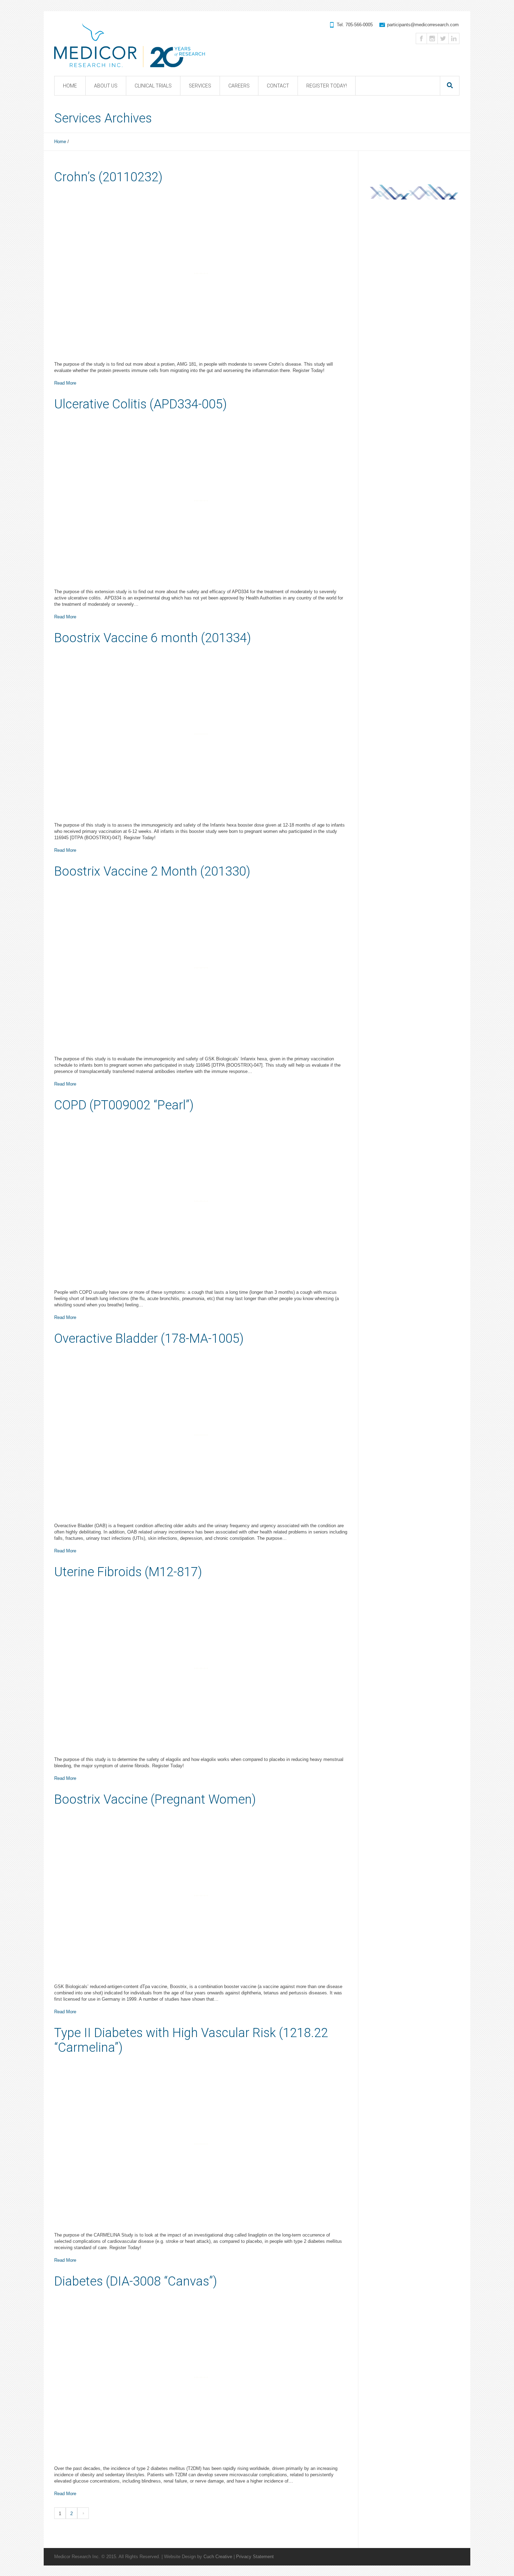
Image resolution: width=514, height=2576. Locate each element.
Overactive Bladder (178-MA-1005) (149, 1339)
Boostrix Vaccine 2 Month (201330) (152, 871)
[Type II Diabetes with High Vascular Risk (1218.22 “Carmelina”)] (201, 2144)
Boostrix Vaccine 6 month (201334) (153, 638)
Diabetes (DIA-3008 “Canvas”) (136, 2281)
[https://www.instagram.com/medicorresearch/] (432, 38)
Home (60, 142)
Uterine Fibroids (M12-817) (128, 1572)
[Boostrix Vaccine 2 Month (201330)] (201, 968)
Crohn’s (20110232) (108, 177)
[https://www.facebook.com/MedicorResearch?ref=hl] (421, 38)
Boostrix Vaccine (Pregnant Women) (155, 1799)
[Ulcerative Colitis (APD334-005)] (201, 500)
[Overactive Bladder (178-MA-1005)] (201, 1435)
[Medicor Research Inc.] (130, 39)
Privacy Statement (255, 2557)
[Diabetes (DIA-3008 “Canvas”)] (201, 2378)
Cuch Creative (218, 2557)
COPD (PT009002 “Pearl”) (124, 1105)
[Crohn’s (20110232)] (201, 273)
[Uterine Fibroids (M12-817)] (201, 1668)
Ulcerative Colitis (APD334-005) (141, 404)
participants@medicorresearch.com (423, 25)
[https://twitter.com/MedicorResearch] (443, 38)
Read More (65, 383)
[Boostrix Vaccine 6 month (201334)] (201, 734)
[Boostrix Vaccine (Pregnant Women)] (201, 1896)
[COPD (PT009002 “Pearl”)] (201, 1201)
